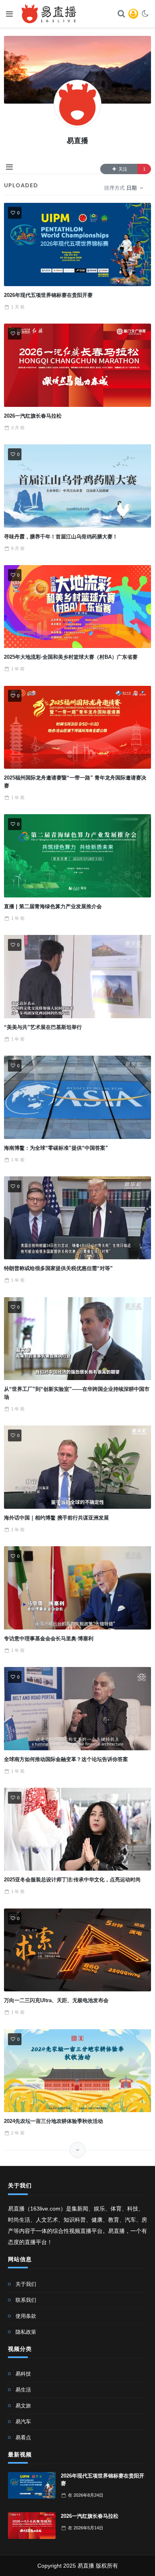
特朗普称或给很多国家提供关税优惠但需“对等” (58, 1268)
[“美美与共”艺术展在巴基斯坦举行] (78, 976)
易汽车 (23, 2422)
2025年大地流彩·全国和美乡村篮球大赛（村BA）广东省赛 (71, 657)
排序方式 (120, 188)
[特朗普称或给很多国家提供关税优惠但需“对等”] (78, 1218)
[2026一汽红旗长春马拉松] (78, 365)
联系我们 (26, 2300)
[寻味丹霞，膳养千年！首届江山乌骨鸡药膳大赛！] (78, 486)
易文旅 (23, 2406)
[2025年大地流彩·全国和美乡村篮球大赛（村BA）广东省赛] (78, 607)
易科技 (23, 2374)
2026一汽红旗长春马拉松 (33, 416)
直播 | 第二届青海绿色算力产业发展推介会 (53, 906)
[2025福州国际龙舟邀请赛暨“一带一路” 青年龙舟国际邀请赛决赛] (78, 727)
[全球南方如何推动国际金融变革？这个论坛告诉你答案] (78, 1708)
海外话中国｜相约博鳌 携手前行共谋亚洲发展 (56, 1518)
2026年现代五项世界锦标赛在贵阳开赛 (48, 295)
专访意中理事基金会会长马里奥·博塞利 (49, 1638)
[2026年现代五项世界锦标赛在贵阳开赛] (78, 244)
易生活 (23, 2390)
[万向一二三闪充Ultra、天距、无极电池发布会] (78, 1950)
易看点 (23, 2438)
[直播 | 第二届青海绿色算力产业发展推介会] (78, 856)
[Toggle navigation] (9, 167)
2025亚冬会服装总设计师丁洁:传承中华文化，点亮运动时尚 (72, 1880)
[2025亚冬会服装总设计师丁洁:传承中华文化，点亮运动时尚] (78, 1829)
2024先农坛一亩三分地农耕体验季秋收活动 (53, 2121)
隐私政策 (26, 2332)
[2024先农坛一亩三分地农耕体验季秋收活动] (78, 2071)
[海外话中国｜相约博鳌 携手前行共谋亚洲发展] (78, 1467)
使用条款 (26, 2316)
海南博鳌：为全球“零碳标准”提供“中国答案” (56, 1148)
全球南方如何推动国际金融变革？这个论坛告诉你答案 (66, 1759)
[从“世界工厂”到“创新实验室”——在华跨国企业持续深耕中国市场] (78, 1339)
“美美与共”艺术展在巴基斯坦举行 (43, 1027)
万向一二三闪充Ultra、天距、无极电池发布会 (56, 2000)
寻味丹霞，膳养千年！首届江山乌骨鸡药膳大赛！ (61, 537)
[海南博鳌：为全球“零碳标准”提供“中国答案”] (78, 1097)
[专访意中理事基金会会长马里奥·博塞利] (78, 1588)
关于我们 (26, 2284)
